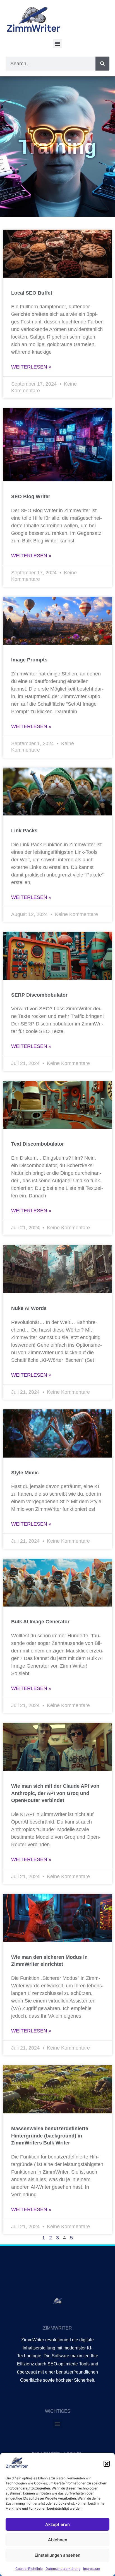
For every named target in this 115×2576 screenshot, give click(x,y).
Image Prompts (29, 660)
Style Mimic (25, 1473)
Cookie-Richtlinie (29, 2569)
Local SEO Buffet (32, 293)
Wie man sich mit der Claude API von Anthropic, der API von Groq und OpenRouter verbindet (55, 1793)
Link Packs (24, 831)
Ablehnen (58, 2540)
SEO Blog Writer (31, 496)
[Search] (102, 64)
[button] (107, 2464)
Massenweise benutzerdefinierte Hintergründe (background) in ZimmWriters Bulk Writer (50, 2136)
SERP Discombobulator (39, 995)
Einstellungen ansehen (57, 2555)
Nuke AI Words (29, 1308)
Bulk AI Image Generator (40, 1622)
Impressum (92, 2569)
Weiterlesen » (31, 367)
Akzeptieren (57, 2524)
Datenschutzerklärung (63, 2569)
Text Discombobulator (38, 1144)
